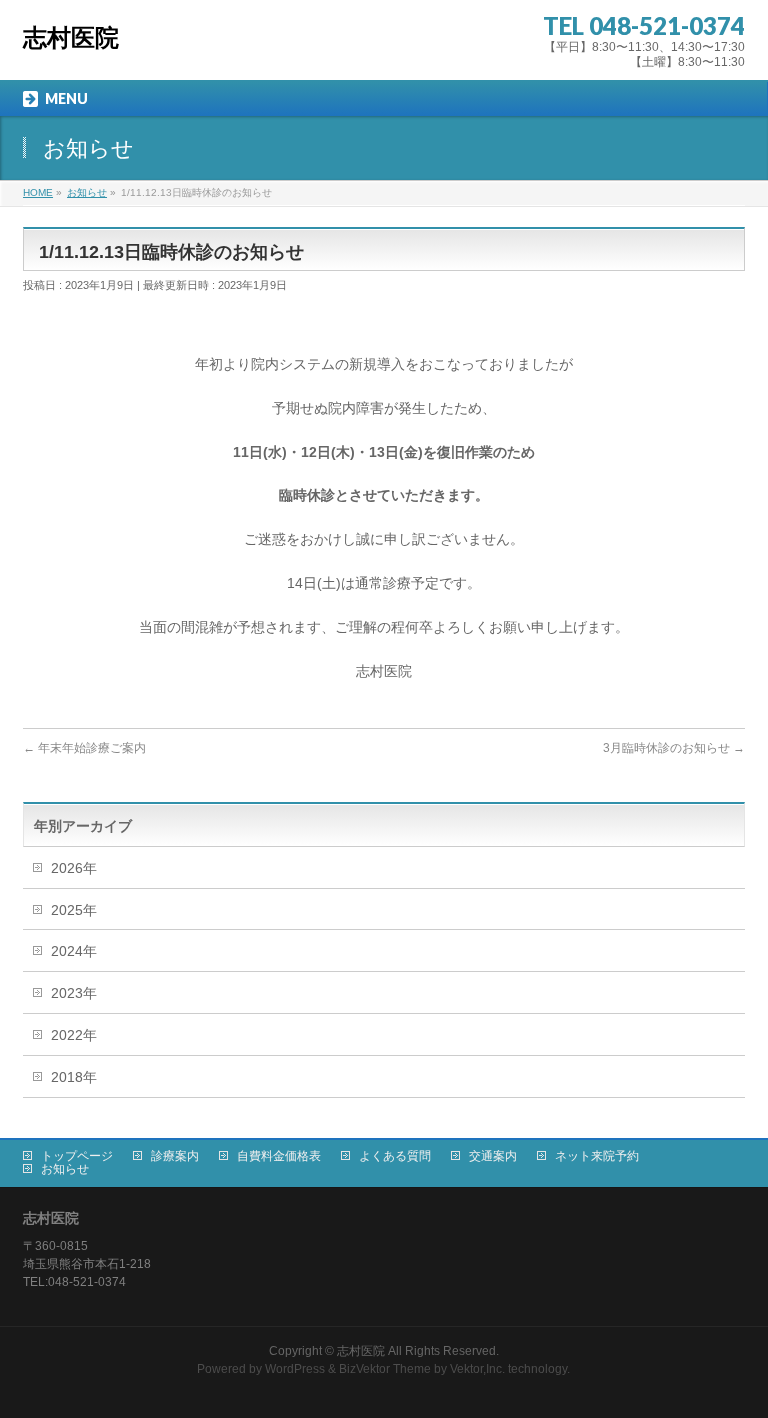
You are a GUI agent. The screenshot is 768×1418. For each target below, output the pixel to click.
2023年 (74, 993)
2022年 (74, 1035)
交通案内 (493, 1156)
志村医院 (71, 37)
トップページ (77, 1156)
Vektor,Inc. (477, 1369)
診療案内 (175, 1156)
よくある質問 (395, 1156)
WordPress (295, 1369)
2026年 (74, 868)
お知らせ (65, 1169)
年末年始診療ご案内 (84, 748)
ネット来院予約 (597, 1156)
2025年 (74, 910)
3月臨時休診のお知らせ (674, 748)
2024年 (74, 951)
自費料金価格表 (279, 1156)
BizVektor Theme (385, 1369)
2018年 (74, 1077)
